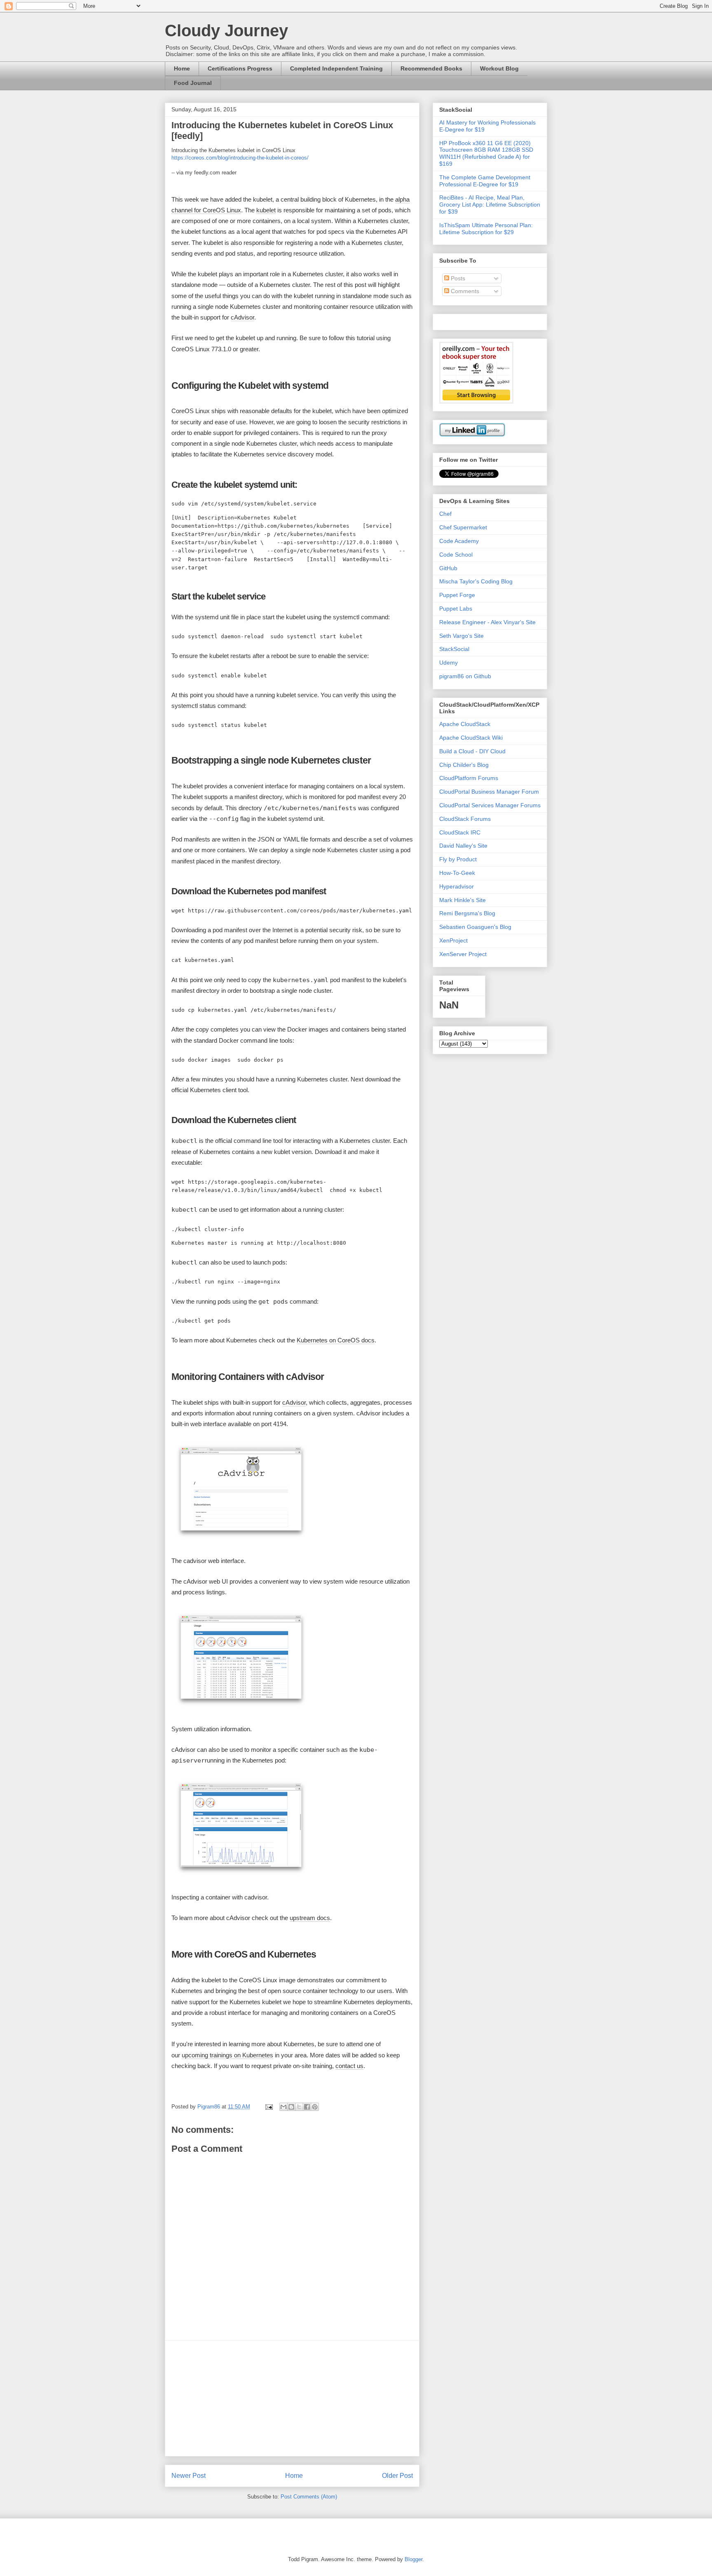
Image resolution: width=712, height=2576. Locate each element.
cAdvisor (242, 317)
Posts (457, 278)
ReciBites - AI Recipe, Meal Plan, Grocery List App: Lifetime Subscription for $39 (490, 204)
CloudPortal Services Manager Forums (490, 805)
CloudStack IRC (460, 832)
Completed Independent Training (336, 68)
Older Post (397, 2476)
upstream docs (310, 1918)
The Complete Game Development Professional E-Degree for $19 (485, 181)
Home (182, 68)
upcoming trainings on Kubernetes (227, 2055)
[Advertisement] (292, 2398)
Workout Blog (499, 68)
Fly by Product (458, 859)
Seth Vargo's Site (461, 636)
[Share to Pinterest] (315, 2107)
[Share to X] (299, 2107)
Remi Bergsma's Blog (467, 913)
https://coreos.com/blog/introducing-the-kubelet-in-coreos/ (240, 158)
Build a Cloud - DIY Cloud (472, 751)
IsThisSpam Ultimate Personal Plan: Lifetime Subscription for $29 (486, 229)
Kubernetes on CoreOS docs (336, 1340)
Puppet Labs (456, 609)
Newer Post (189, 2476)
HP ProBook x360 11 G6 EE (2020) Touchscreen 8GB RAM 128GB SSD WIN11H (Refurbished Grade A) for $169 (486, 153)
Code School (456, 555)
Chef (445, 514)
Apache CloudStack (465, 724)
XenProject (453, 940)
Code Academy (459, 541)
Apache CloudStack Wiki (471, 738)
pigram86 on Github (465, 676)
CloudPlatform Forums (469, 778)
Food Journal (193, 83)
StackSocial (454, 649)
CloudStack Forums (465, 819)
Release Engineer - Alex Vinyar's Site (487, 622)
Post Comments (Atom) (309, 2497)
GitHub (448, 568)
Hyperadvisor (457, 886)
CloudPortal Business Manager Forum (489, 792)
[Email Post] (268, 2107)
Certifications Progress (240, 68)
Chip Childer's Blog (464, 765)
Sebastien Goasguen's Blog (475, 927)
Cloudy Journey (226, 31)
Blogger (413, 2559)
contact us (349, 2066)
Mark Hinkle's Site (463, 900)
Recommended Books (431, 68)
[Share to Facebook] (307, 2107)
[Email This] (283, 2107)
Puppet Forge (457, 595)
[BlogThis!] (291, 2107)
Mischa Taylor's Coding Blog (476, 581)
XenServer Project (463, 954)
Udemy (449, 663)
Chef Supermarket (463, 527)
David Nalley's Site (463, 846)
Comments (464, 291)
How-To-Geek (457, 873)
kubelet (266, 210)
